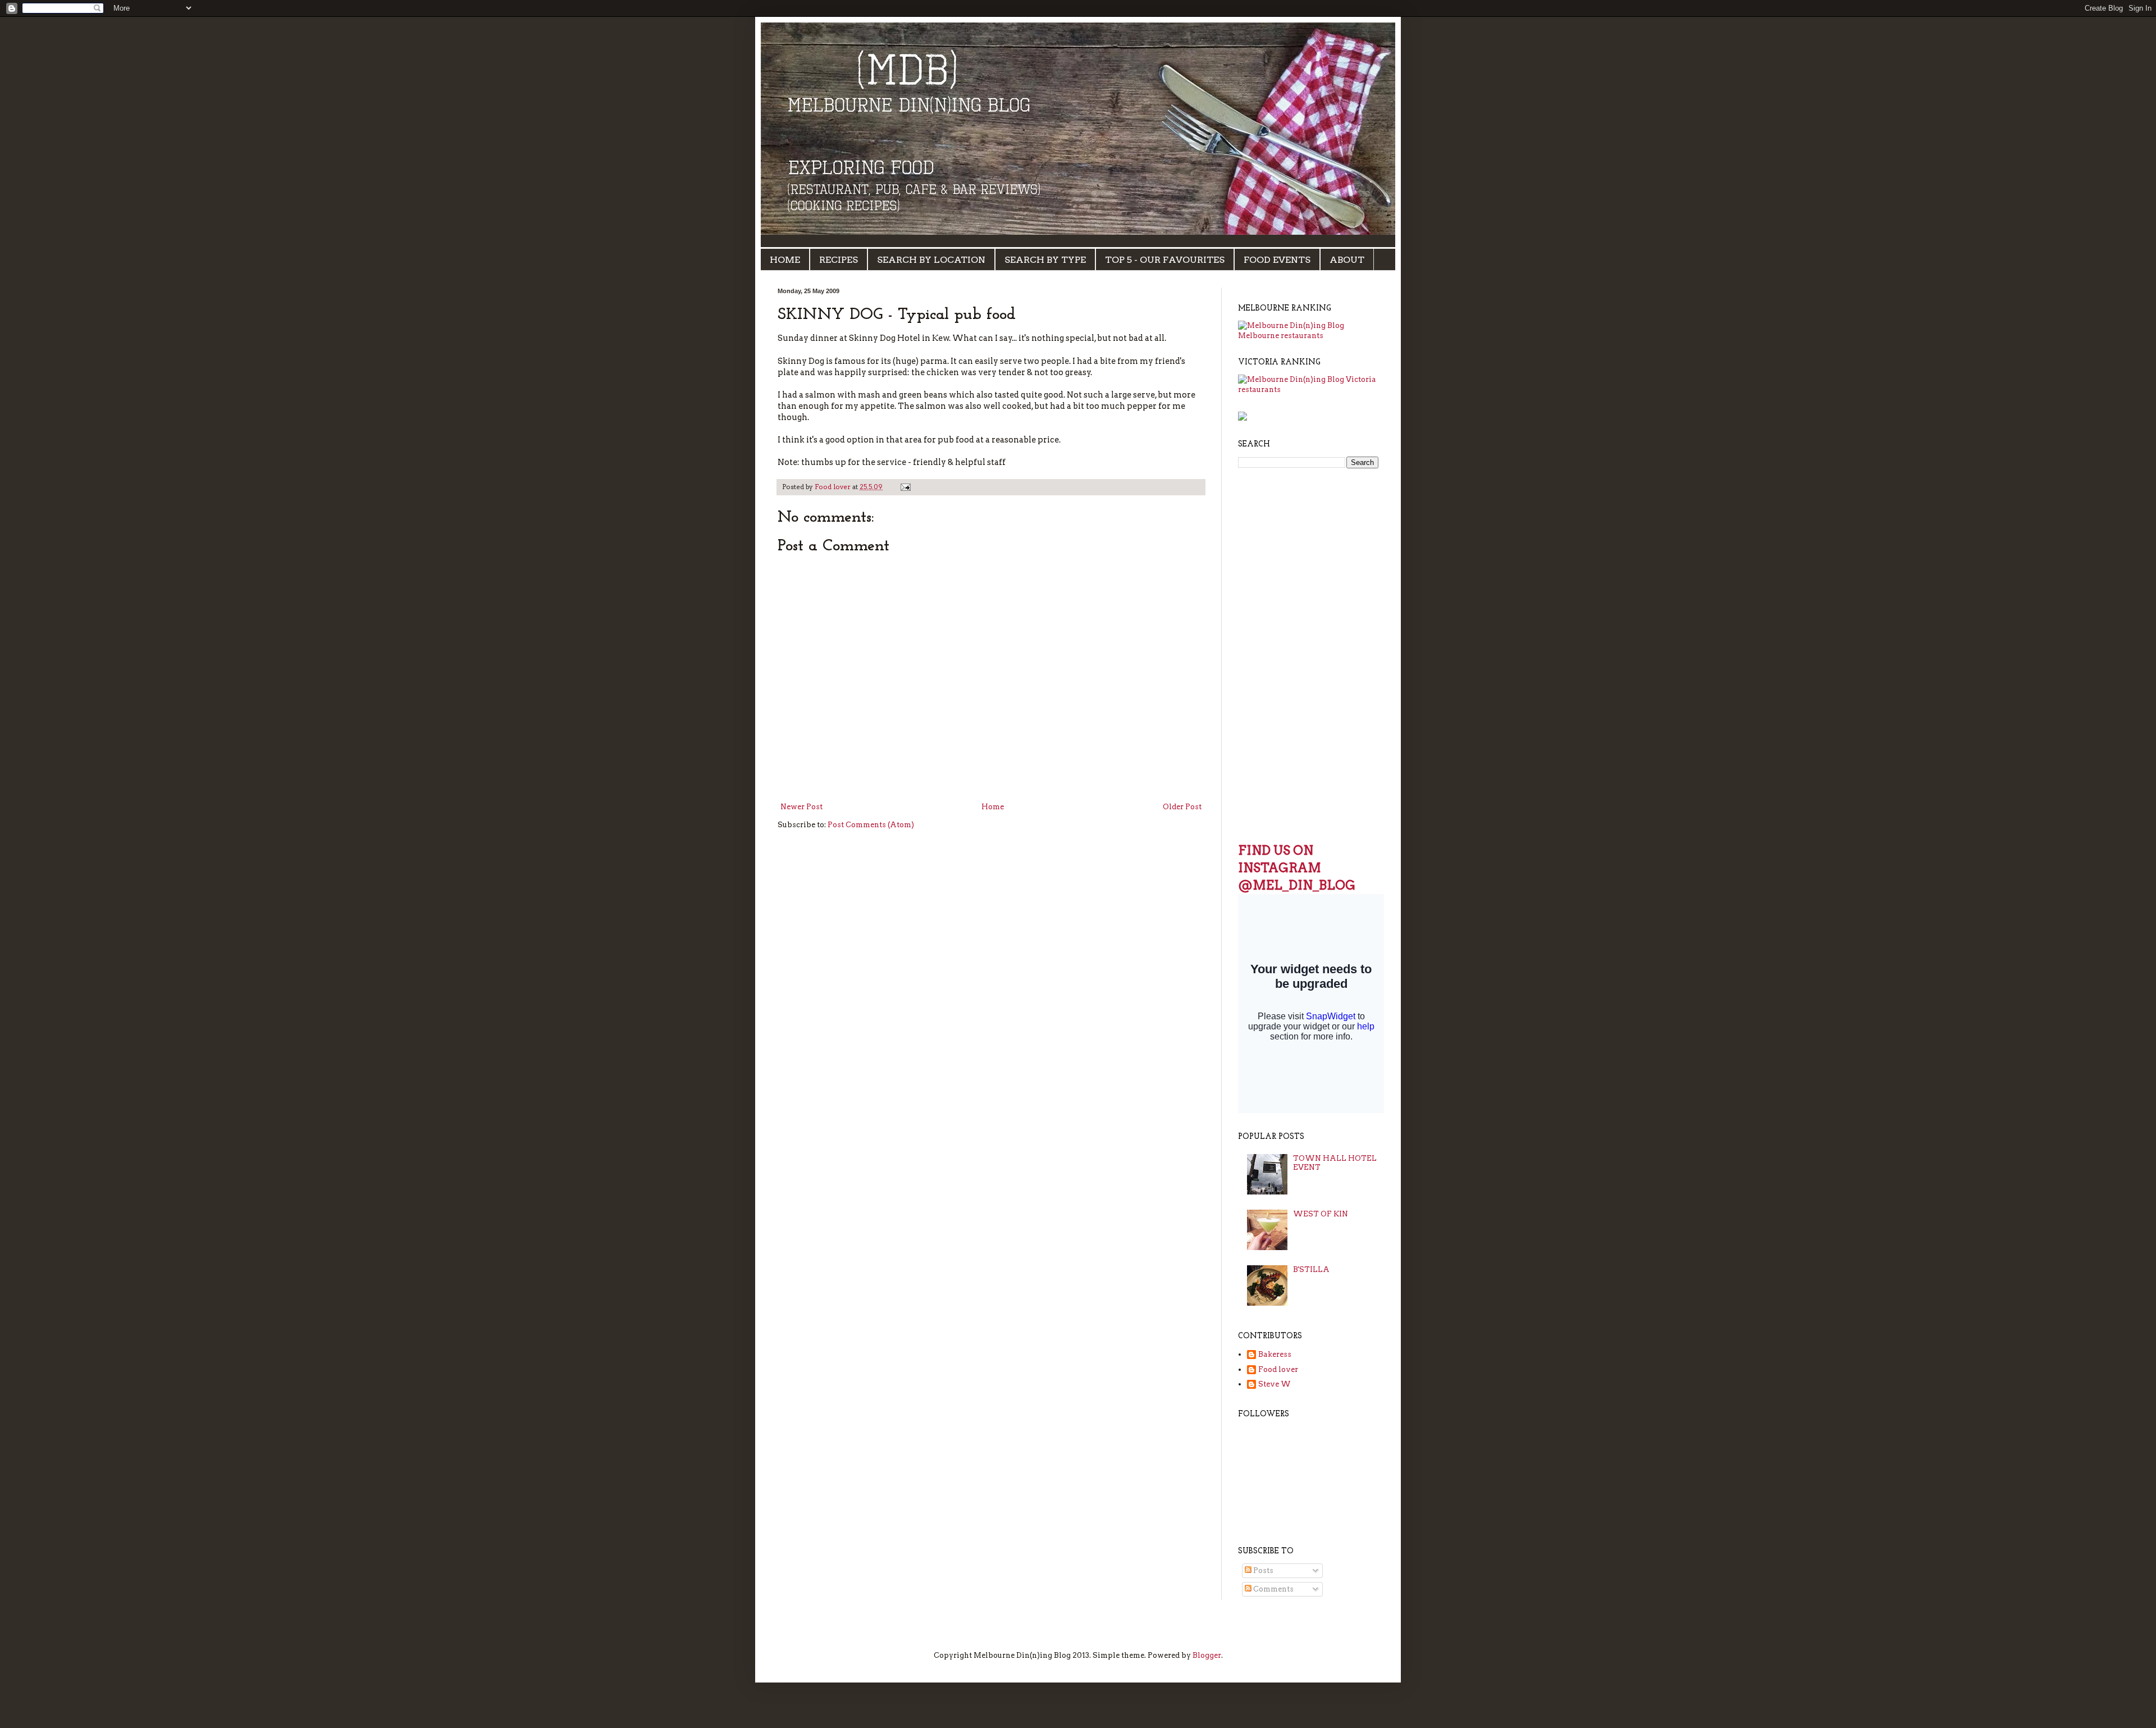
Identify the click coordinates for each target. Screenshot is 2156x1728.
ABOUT (1347, 260)
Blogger (1207, 1655)
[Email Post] (905, 487)
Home (993, 807)
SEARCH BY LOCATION (931, 260)
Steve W (1275, 1384)
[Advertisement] (1272, 654)
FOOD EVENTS (1277, 260)
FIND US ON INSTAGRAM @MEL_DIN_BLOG (1297, 868)
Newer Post (801, 807)
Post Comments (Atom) (871, 825)
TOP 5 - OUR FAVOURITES (1165, 260)
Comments (1273, 1589)
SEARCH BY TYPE (1045, 260)
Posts (1262, 1570)
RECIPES (839, 260)
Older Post (1182, 807)
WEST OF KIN (1321, 1214)
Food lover (1278, 1369)
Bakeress (1275, 1354)
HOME (785, 260)
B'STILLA (1311, 1269)
